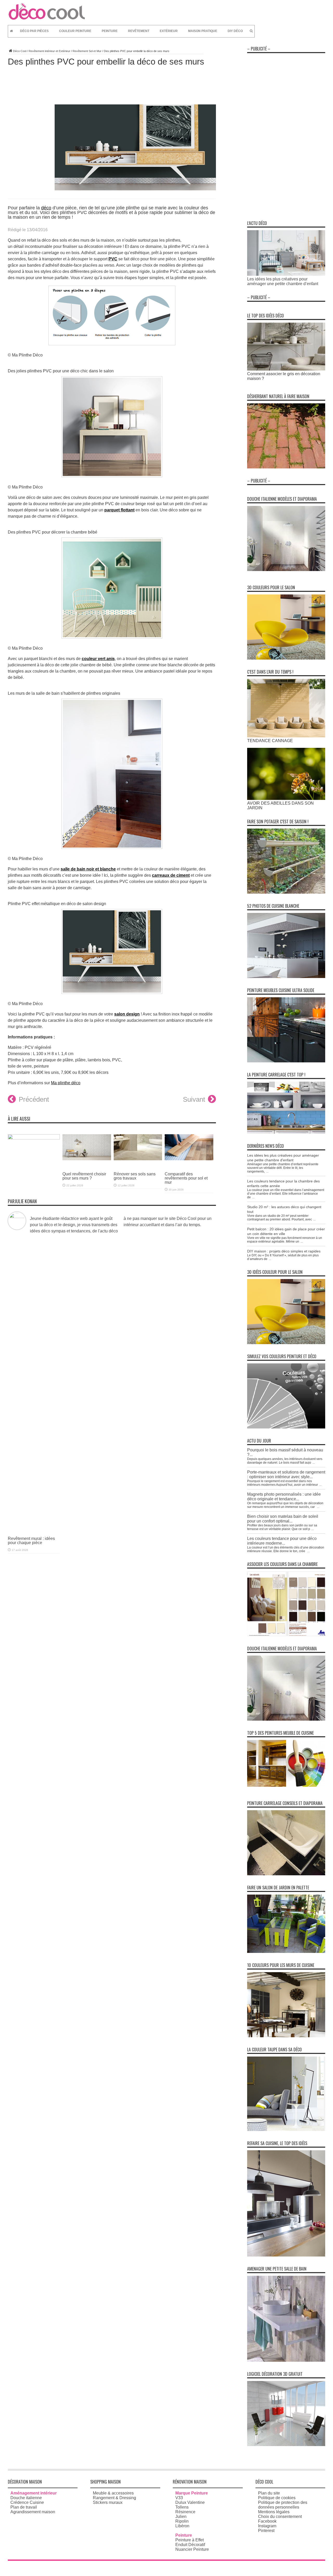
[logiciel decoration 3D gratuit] (286, 2445)
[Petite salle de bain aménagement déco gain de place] (286, 2360)
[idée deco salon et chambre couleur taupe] (286, 2130)
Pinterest (266, 2531)
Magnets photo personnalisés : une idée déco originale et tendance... (284, 1497)
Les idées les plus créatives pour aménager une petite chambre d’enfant (283, 281)
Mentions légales (274, 2512)
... (267, 1171)
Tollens (182, 2507)
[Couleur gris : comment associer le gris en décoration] (286, 369)
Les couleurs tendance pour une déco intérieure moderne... (282, 1541)
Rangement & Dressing (114, 2498)
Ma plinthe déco (66, 1083)
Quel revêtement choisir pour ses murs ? (84, 1176)
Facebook (267, 2521)
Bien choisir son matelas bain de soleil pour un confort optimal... (283, 1519)
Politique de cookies (277, 2498)
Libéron (182, 2526)
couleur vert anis (98, 659)
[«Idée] (286, 1951)
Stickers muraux (108, 2502)
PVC (113, 259)
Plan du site (269, 2493)
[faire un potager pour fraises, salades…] (286, 892)
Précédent (34, 1099)
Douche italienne (26, 2498)
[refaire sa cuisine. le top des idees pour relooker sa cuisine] (286, 2255)
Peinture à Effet (190, 2540)
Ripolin (182, 2521)
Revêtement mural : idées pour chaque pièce (31, 1541)
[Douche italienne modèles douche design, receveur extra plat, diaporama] (286, 570)
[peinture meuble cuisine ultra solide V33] (286, 1061)
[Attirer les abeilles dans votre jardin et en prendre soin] (286, 798)
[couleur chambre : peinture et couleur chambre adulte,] (286, 1635)
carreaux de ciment (171, 875)
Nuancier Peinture (192, 2549)
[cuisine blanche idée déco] (286, 977)
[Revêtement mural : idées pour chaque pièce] (34, 1138)
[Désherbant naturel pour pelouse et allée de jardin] (286, 467)
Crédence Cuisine (27, 2502)
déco (46, 208)
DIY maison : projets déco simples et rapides (284, 1251)
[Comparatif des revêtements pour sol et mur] (189, 1164)
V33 (179, 2498)
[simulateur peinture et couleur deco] (286, 1427)
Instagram (267, 2526)
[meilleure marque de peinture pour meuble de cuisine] (286, 1785)
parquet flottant (119, 510)
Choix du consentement (280, 2517)
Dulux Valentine (190, 2502)
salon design (127, 1014)
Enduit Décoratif (190, 2545)
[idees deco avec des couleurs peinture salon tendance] (286, 658)
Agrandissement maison (33, 2512)
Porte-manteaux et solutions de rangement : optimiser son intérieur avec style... (286, 1474)
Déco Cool (20, 51)
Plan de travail (24, 2507)
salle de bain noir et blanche (88, 869)
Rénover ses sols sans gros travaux (135, 1176)
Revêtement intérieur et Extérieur (49, 51)
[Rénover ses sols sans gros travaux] (138, 1164)
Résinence (185, 2512)
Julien (181, 2517)
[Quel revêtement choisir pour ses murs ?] (87, 1164)
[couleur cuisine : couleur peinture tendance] (286, 2036)
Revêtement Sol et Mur (87, 51)
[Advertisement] (286, 134)
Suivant (194, 1099)
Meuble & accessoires (113, 2493)
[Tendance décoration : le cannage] (286, 736)
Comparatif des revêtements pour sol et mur (186, 1178)
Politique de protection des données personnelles (283, 2505)
